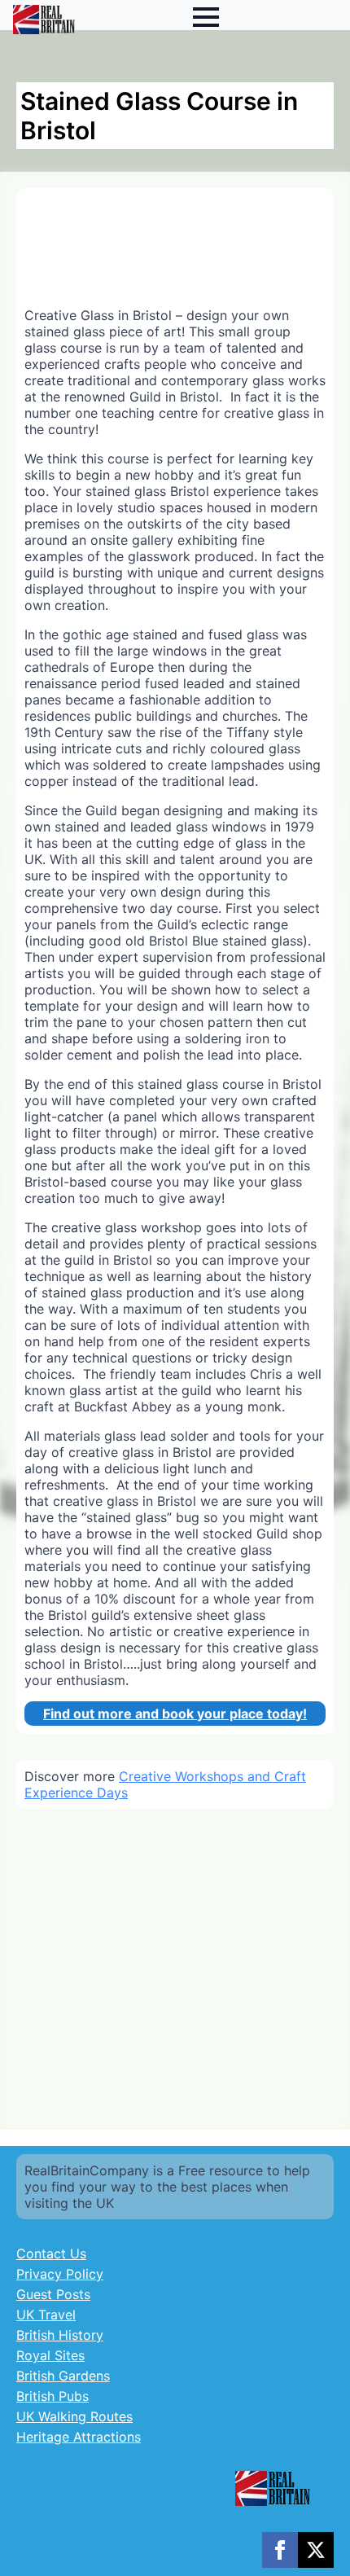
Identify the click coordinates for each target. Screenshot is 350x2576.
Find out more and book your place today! (175, 1714)
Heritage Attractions (79, 2437)
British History (60, 2335)
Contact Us (51, 2253)
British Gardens (63, 2376)
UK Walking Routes (74, 2416)
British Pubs (52, 2396)
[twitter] (316, 2550)
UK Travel (46, 2315)
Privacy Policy (60, 2274)
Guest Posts (53, 2294)
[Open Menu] (206, 17)
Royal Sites (50, 2355)
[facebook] (280, 2550)
